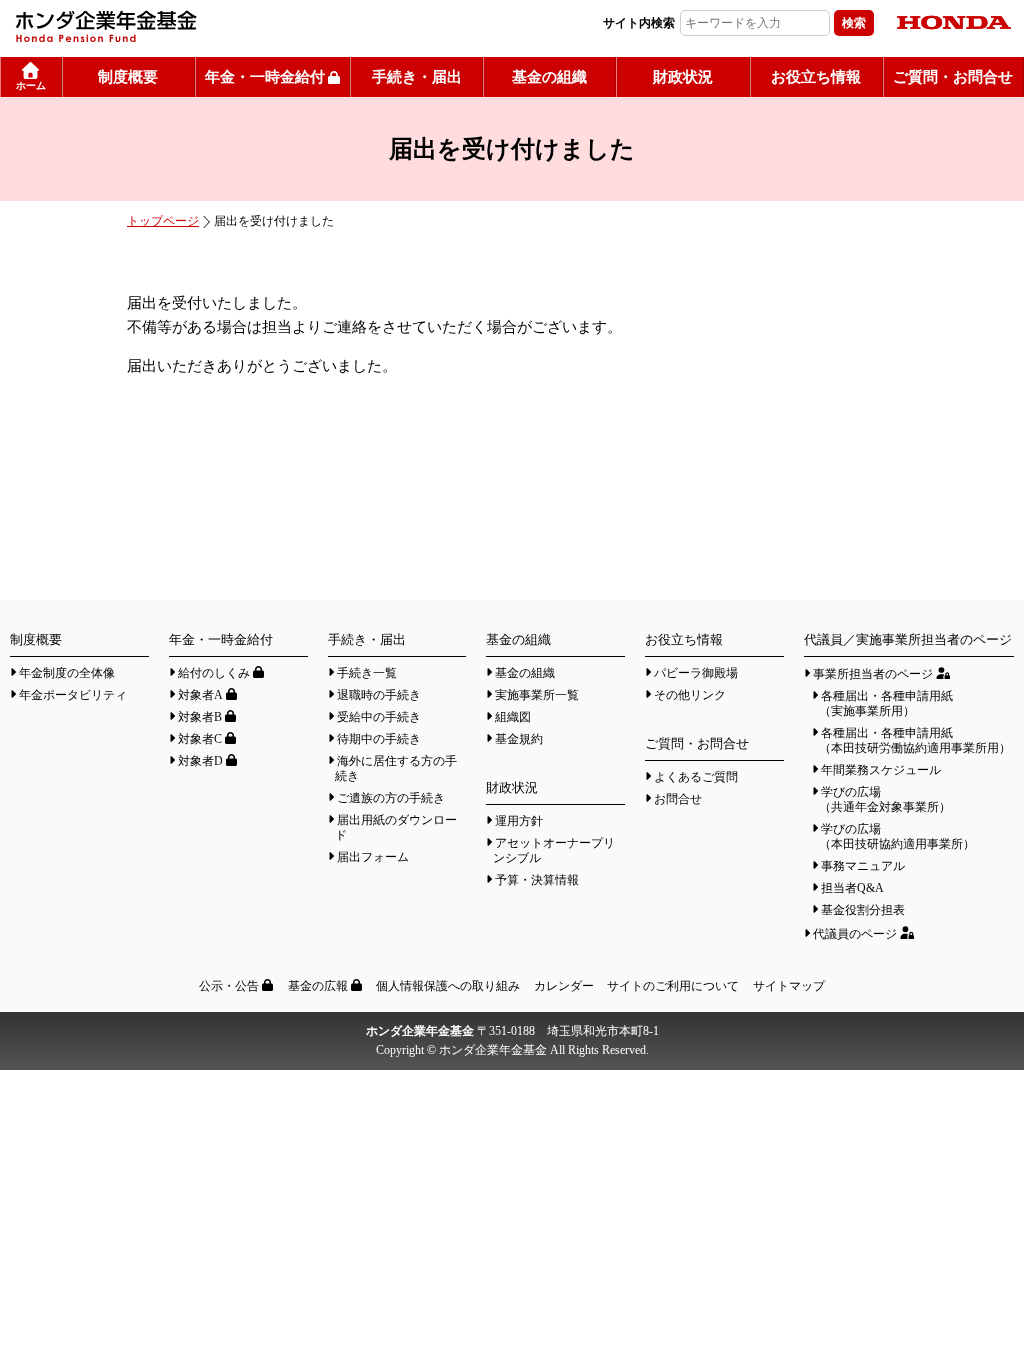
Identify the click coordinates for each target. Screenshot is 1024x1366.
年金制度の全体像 (67, 673)
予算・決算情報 (537, 880)
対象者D (200, 761)
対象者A (200, 695)
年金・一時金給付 (265, 77)
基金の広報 (318, 986)
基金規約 (519, 739)
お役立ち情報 (816, 77)
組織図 (513, 717)
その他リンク (690, 695)
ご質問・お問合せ (953, 77)
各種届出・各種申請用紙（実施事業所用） (886, 703)
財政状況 (683, 77)
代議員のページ (855, 934)
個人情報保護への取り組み (448, 986)
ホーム (31, 85)
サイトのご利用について (673, 986)
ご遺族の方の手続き (391, 798)
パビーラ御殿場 (696, 673)
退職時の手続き (379, 695)
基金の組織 (549, 77)
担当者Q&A (852, 888)
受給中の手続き (379, 717)
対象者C (200, 739)
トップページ (163, 221)
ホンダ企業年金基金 (215, 26)
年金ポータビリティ (73, 695)
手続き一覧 (367, 673)
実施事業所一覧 (537, 695)
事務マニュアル (863, 866)
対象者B (200, 717)
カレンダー (564, 986)
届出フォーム (373, 857)
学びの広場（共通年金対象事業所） (885, 799)
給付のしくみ (214, 673)
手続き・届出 (417, 77)
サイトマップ (789, 986)
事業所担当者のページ (873, 674)
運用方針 (519, 821)
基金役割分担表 (863, 910)
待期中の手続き (379, 739)
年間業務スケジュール (881, 770)
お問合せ (678, 799)
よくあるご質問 (696, 777)
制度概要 (128, 77)
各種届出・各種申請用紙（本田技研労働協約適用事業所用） (915, 740)
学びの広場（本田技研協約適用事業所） (897, 836)
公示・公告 (229, 986)
